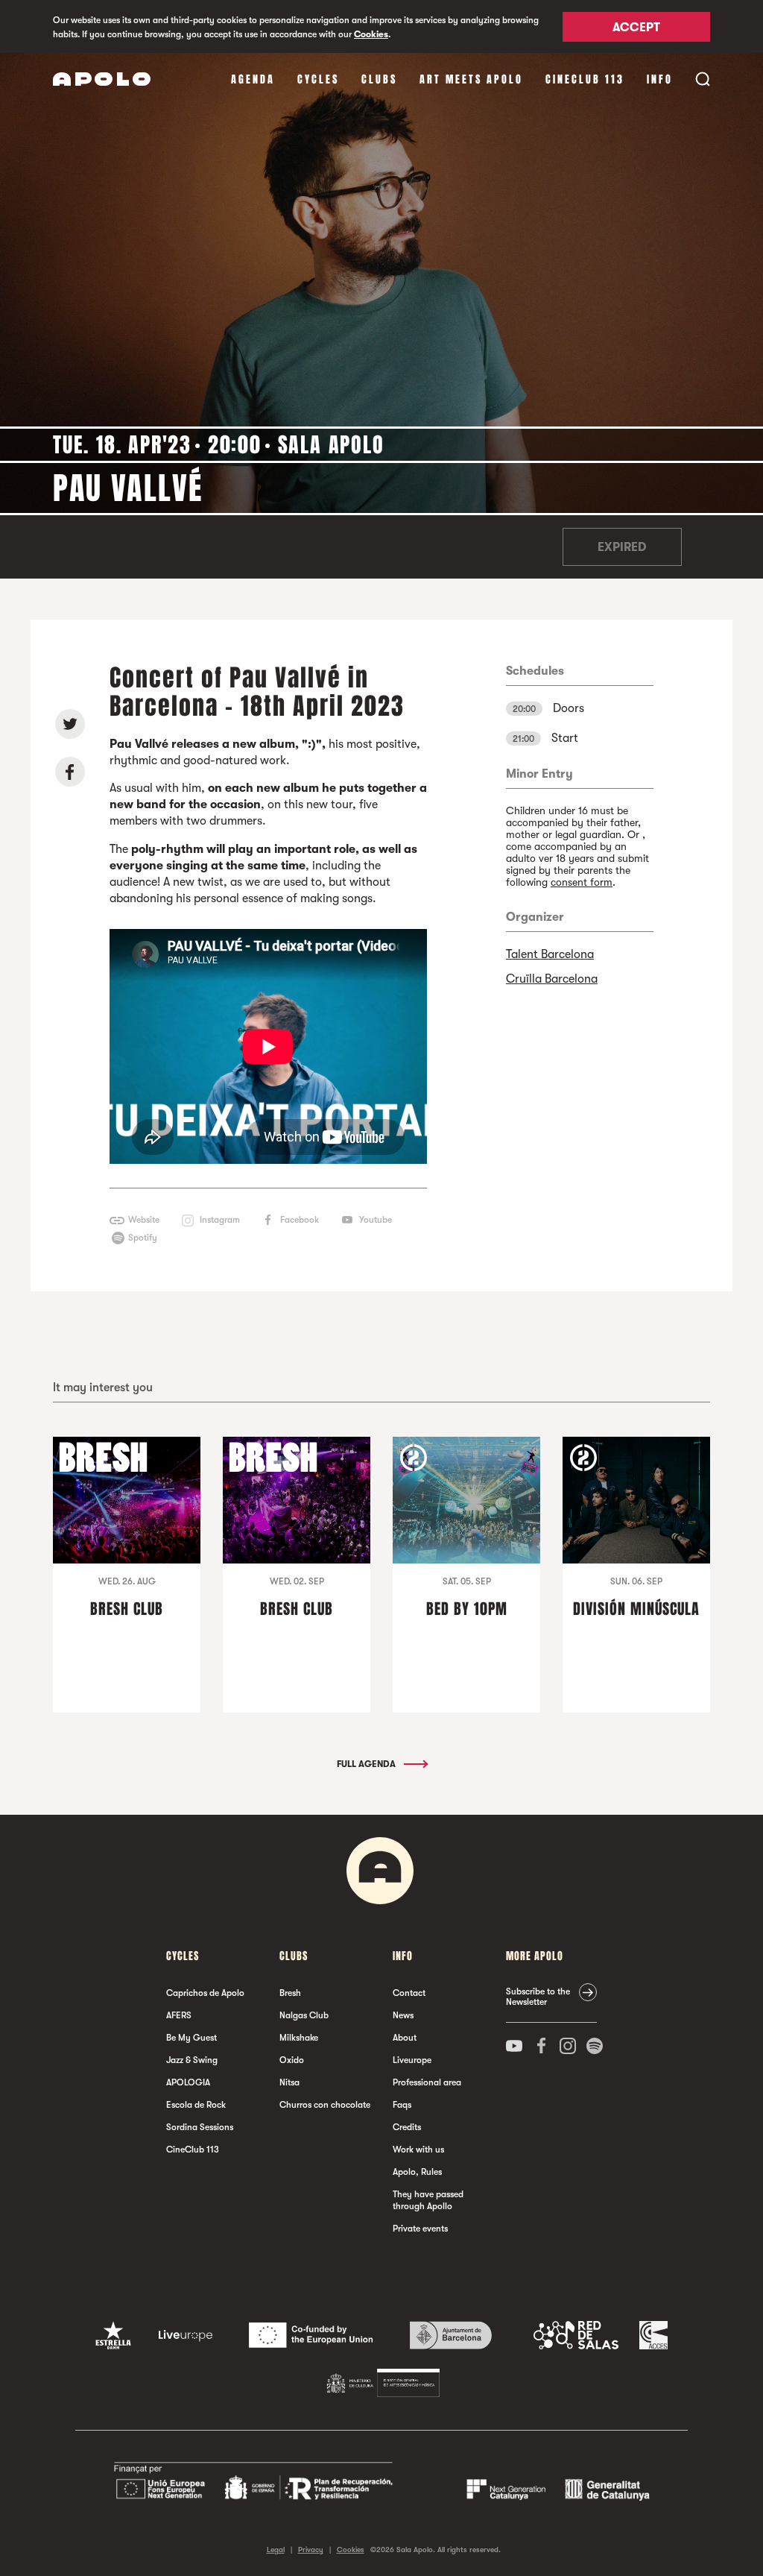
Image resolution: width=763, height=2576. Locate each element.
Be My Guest (191, 2038)
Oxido (292, 2060)
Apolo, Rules (417, 2172)
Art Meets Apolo (471, 79)
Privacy (311, 2550)
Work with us (418, 2150)
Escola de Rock (196, 2105)
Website (144, 1220)
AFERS (179, 2015)
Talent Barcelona (550, 954)
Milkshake (299, 2038)
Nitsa (289, 2082)
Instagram (220, 1220)
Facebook (300, 1220)
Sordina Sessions (200, 2127)
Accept (636, 28)
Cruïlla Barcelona (552, 979)
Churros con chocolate (325, 2105)
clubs (379, 79)
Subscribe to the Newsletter (538, 1997)
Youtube (376, 1220)
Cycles (318, 79)
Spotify (143, 1238)
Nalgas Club (304, 2015)
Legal (276, 2550)
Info (660, 79)
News (403, 2015)
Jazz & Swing (192, 2060)
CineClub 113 (585, 79)
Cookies (371, 34)
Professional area (427, 2082)
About (405, 2038)
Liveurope (412, 2060)
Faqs (402, 2105)
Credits (407, 2127)
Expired (622, 547)
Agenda (253, 79)
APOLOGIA (188, 2082)
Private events (420, 2229)
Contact (409, 1993)
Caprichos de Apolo (205, 1993)
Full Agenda (367, 1764)
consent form (582, 882)
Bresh (290, 1993)
